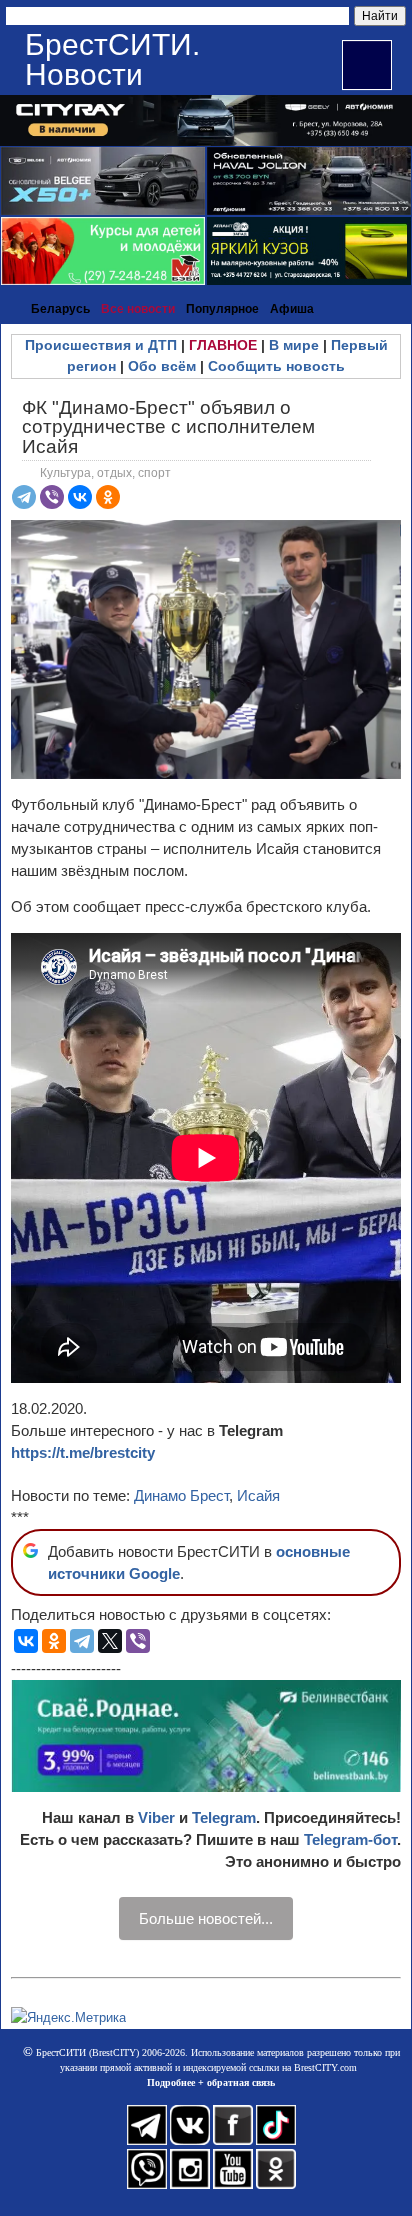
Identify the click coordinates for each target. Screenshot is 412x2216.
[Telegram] (24, 497)
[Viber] (52, 497)
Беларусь (60, 309)
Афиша (292, 309)
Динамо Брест (181, 1495)
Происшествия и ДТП (101, 345)
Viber (156, 1817)
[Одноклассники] (108, 497)
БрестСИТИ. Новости (112, 59)
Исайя (258, 1495)
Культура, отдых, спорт (105, 473)
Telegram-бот (350, 1839)
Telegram (224, 1817)
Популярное (222, 309)
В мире (294, 345)
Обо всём (162, 366)
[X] (110, 1641)
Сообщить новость (276, 366)
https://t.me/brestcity (83, 1452)
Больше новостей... (206, 1918)
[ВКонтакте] (80, 497)
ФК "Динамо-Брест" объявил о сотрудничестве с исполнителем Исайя (168, 426)
